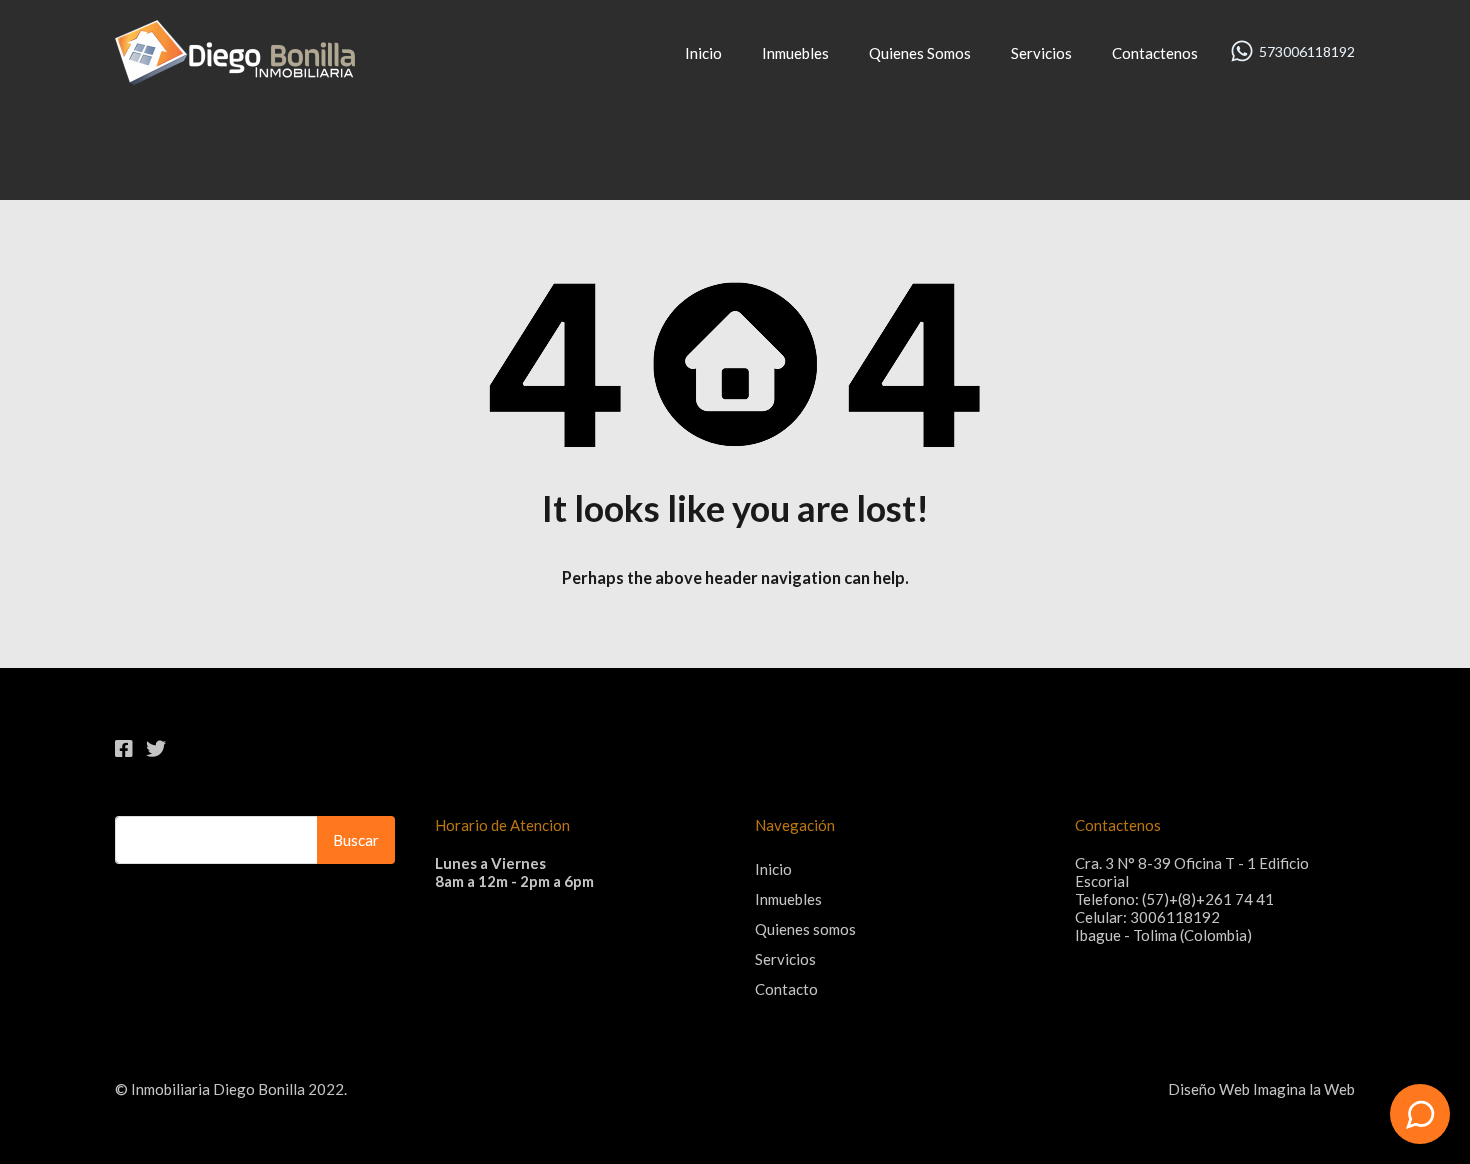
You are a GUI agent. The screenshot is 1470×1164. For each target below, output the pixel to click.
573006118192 (1307, 52)
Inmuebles (795, 53)
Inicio (703, 53)
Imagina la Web (1304, 1089)
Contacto (786, 989)
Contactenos (1155, 53)
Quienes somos (805, 929)
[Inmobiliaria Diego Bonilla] (235, 76)
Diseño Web (1209, 1089)
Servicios (1041, 53)
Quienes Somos (920, 53)
